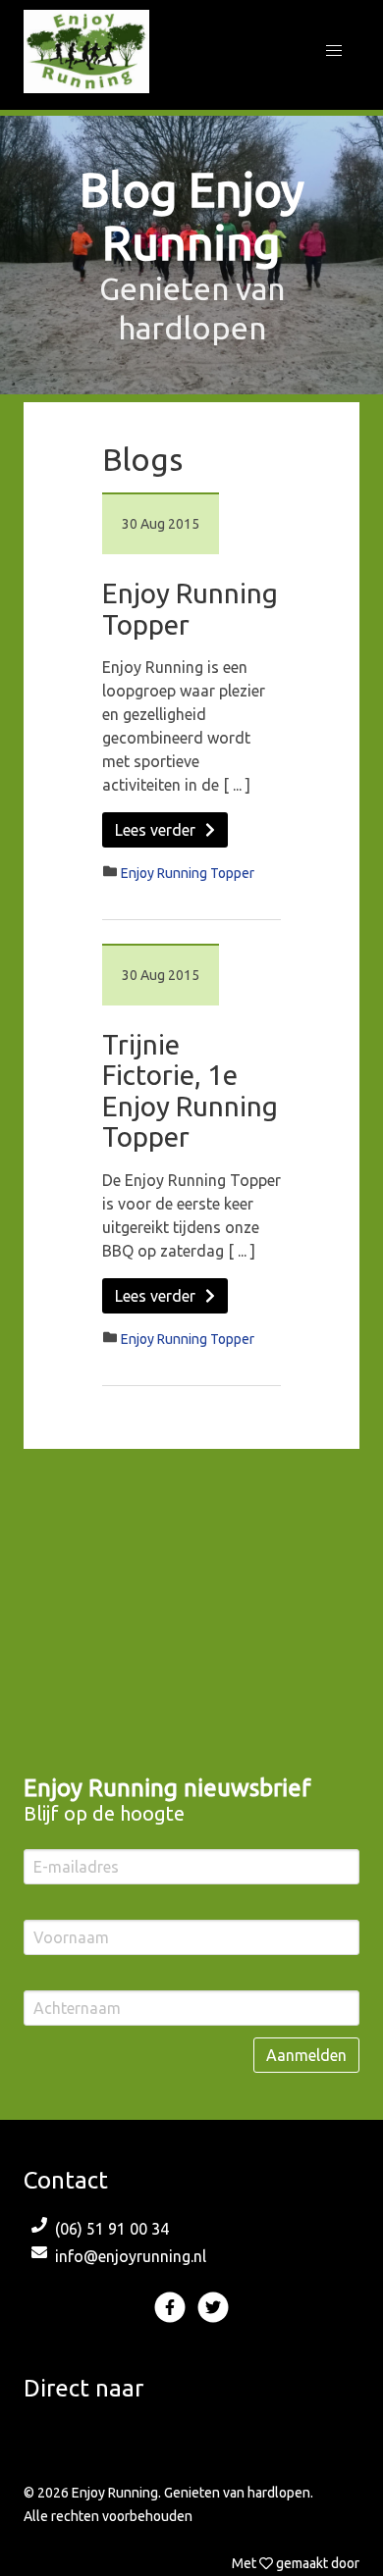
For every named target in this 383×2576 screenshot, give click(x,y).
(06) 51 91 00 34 (112, 2229)
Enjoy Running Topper (188, 873)
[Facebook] (172, 2316)
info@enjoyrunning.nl (131, 2256)
